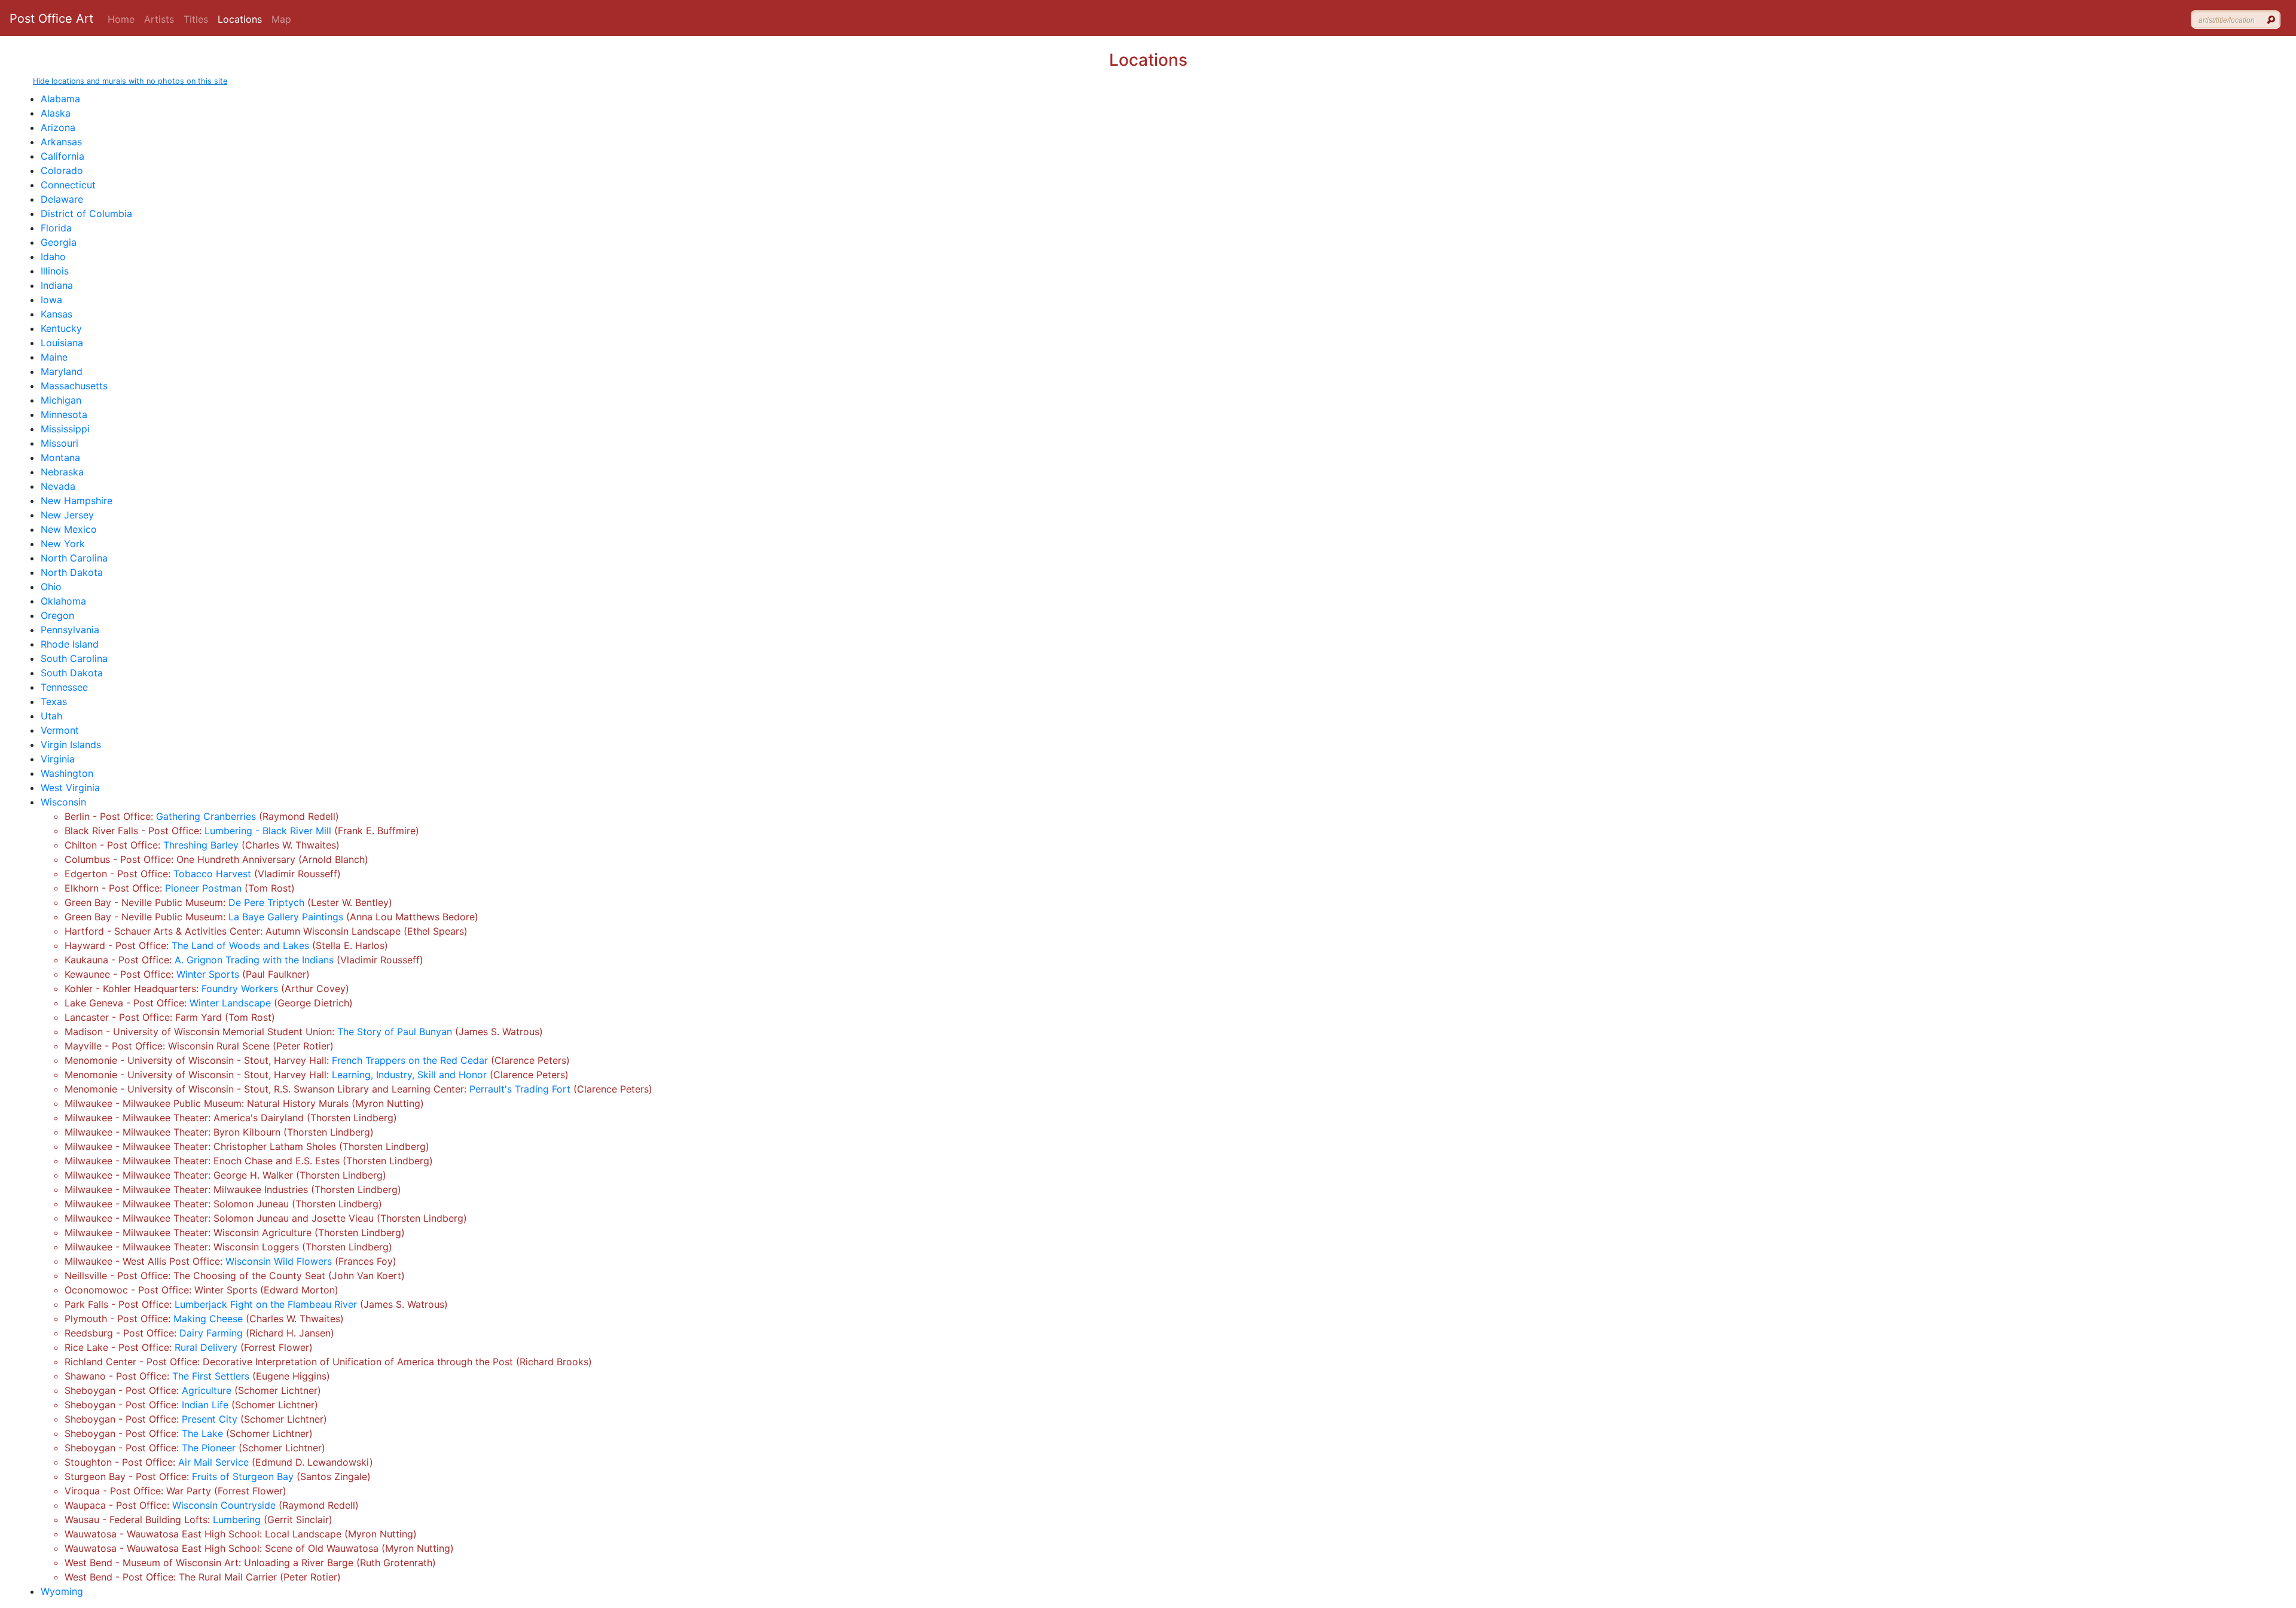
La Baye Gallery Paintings (286, 917)
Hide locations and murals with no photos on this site (130, 81)
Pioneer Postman (203, 888)
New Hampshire (77, 501)
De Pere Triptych (266, 902)
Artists (159, 19)
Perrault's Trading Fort (520, 1089)
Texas (54, 701)
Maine (54, 357)
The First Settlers (211, 1376)
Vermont (60, 730)
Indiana (57, 285)
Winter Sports (208, 974)
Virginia (58, 759)
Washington (67, 773)
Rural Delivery (206, 1347)
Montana (60, 457)
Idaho (53, 257)
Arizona (58, 127)
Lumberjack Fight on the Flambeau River (266, 1304)
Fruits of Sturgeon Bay (243, 1476)
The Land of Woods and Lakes (240, 945)
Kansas (57, 314)
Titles (196, 19)
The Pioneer (209, 1448)
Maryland (62, 371)
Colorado (62, 170)
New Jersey (67, 515)
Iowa (51, 300)
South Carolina (74, 658)
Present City (210, 1419)
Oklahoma (63, 601)
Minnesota (64, 414)
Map (281, 19)
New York (63, 544)
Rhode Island (70, 644)
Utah (51, 716)
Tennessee (64, 687)
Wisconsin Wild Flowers (279, 1261)
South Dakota (72, 673)
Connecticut (68, 185)
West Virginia (70, 788)
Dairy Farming (211, 1333)
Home (121, 19)
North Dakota (72, 572)
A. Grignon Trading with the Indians (254, 960)
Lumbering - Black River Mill (268, 831)
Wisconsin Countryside (224, 1505)
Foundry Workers (240, 988)
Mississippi (65, 429)
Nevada (58, 486)
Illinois (55, 271)
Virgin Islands (71, 744)
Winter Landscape (230, 1003)
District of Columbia (86, 213)
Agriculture (207, 1390)
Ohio (51, 587)
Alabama (60, 99)
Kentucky (61, 328)
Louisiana (62, 343)
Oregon (57, 615)
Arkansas (61, 142)
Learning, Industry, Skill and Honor (409, 1075)
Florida (56, 228)
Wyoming (62, 1591)
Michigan (61, 400)
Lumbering (237, 1519)
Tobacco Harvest (212, 874)
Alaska (56, 113)
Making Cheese (208, 1319)
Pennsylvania (70, 630)
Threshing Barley (201, 845)
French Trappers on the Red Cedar (410, 1060)
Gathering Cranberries (206, 816)
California (62, 156)
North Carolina (74, 558)
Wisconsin (63, 802)
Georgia (59, 242)
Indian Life (205, 1405)
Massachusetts (74, 386)
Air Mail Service (213, 1462)
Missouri (59, 443)
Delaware (62, 199)
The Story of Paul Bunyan (395, 1032)
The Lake (202, 1433)
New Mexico (69, 529)
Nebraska (62, 472)
